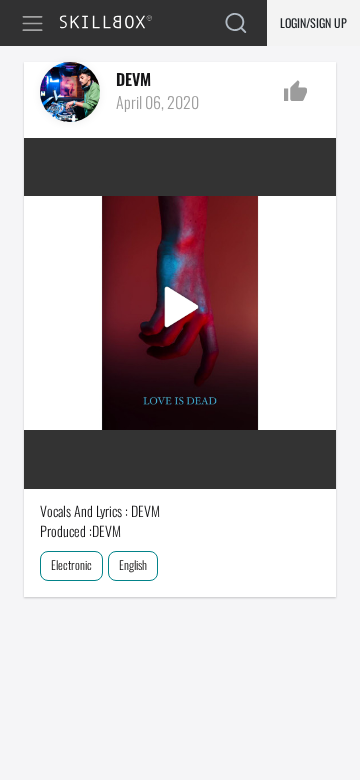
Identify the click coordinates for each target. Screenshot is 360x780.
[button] (180, 313)
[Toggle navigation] (36, 23)
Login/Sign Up (313, 22)
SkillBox (114, 23)
